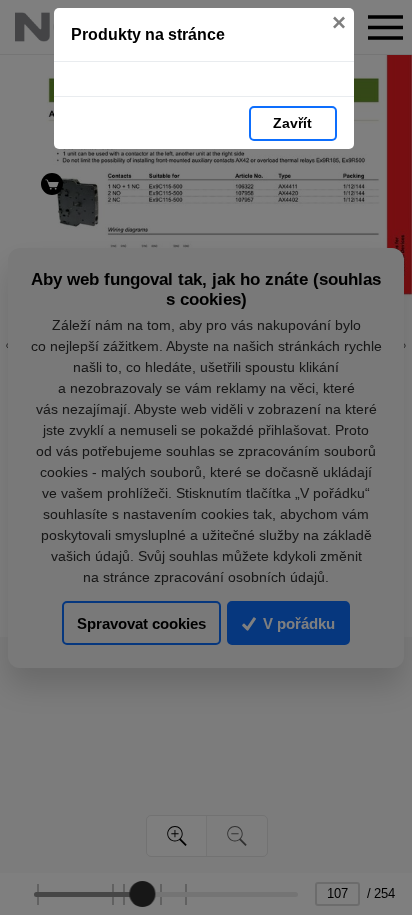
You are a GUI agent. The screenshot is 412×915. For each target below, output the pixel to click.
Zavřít (292, 123)
